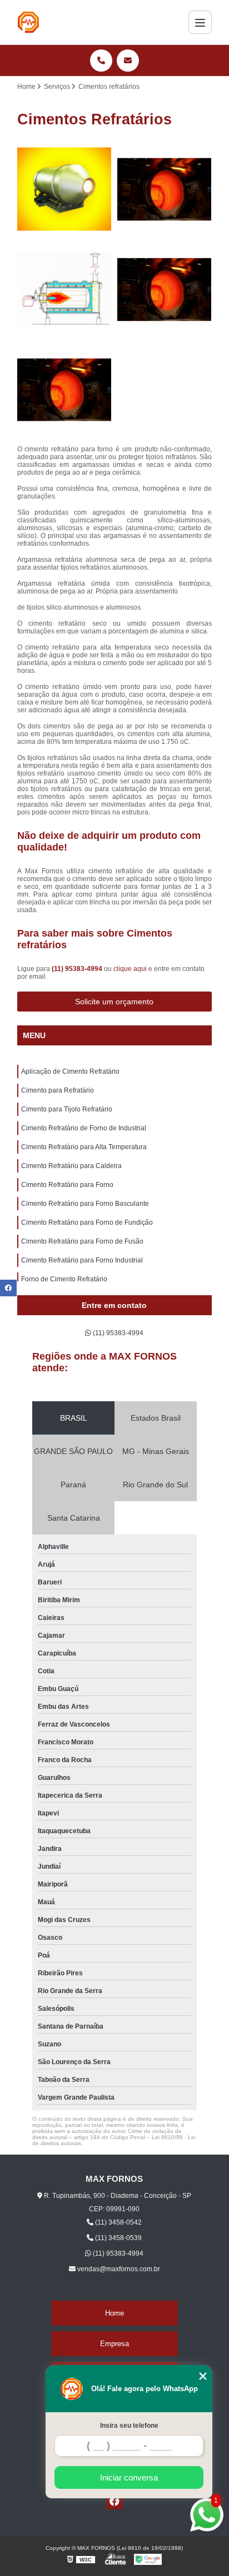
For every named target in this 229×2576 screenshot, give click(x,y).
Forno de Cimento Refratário (64, 1279)
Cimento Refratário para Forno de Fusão (82, 1241)
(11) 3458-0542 (118, 2222)
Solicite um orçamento (114, 1002)
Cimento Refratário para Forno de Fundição (87, 1222)
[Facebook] (114, 2501)
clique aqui (130, 969)
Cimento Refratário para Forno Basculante (85, 1204)
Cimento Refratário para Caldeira (71, 1166)
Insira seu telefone (129, 2426)
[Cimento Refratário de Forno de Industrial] (165, 289)
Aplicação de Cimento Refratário (70, 1071)
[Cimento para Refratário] (165, 189)
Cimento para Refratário (58, 1090)
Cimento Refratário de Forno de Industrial (84, 1128)
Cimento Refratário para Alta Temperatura (84, 1147)
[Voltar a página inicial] (29, 22)
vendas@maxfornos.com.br (118, 2269)
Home (114, 2313)
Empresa (114, 2344)
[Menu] (200, 22)
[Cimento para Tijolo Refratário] (64, 289)
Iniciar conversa (129, 2477)
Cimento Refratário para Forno (67, 1185)
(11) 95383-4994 (78, 969)
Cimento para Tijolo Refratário (67, 1109)
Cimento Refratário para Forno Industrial (82, 1260)
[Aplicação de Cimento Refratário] (64, 189)
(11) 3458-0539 (118, 2238)
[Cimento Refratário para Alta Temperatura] (64, 390)
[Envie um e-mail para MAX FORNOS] (128, 61)
